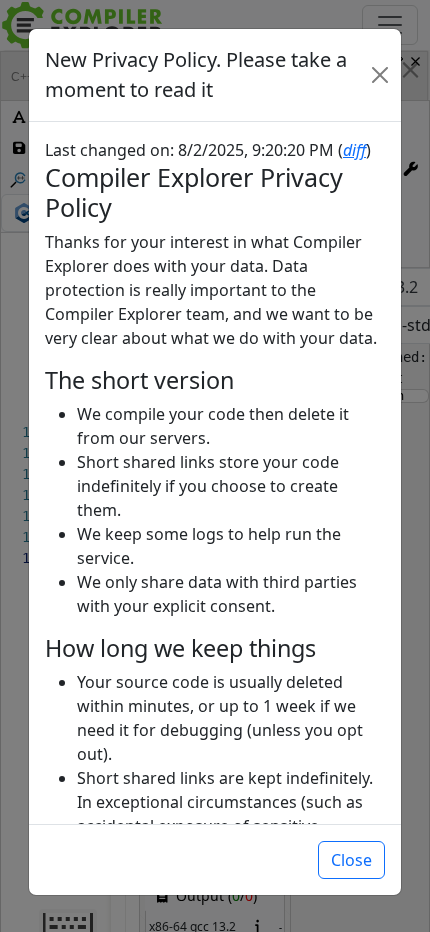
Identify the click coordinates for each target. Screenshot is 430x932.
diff (354, 150)
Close (351, 860)
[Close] (379, 75)
